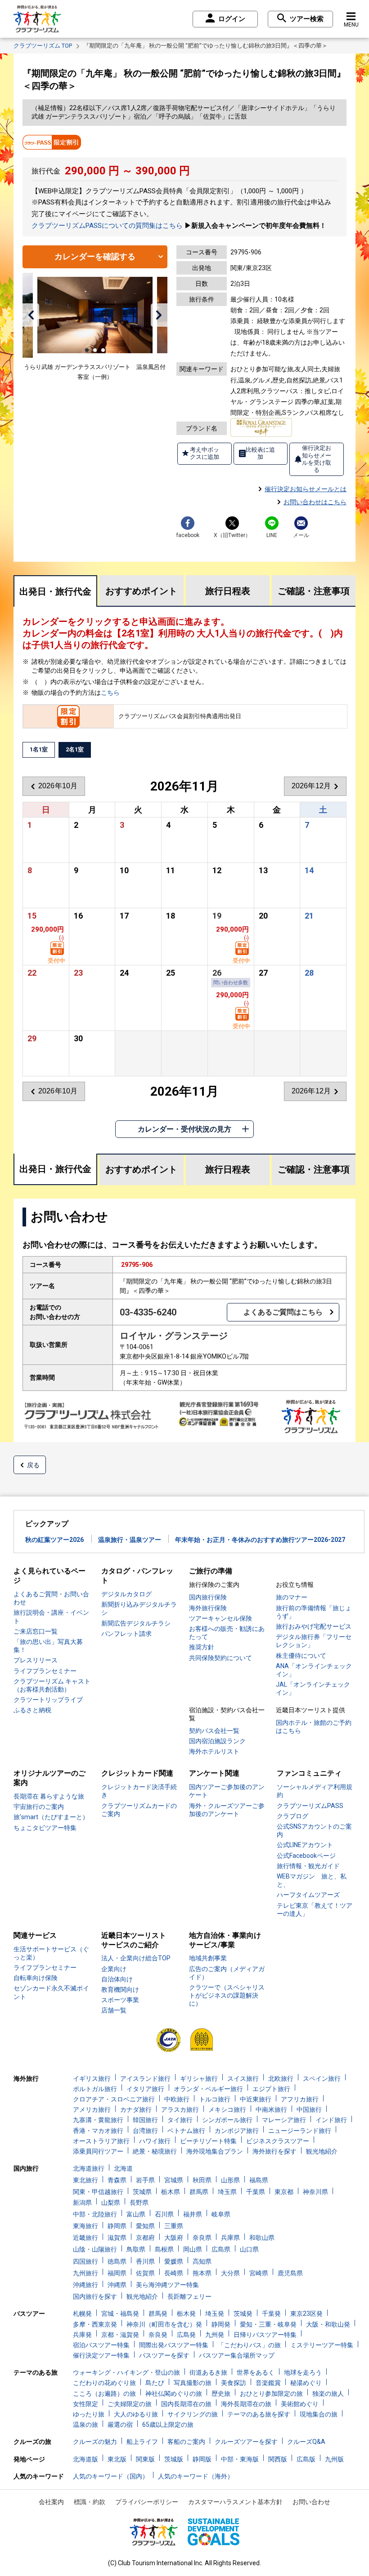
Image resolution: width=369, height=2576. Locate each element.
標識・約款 (90, 2502)
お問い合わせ (311, 2502)
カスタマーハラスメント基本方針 (235, 2502)
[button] (31, 315)
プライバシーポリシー (147, 2502)
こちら (110, 693)
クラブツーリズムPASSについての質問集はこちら (107, 226)
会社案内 (51, 2502)
